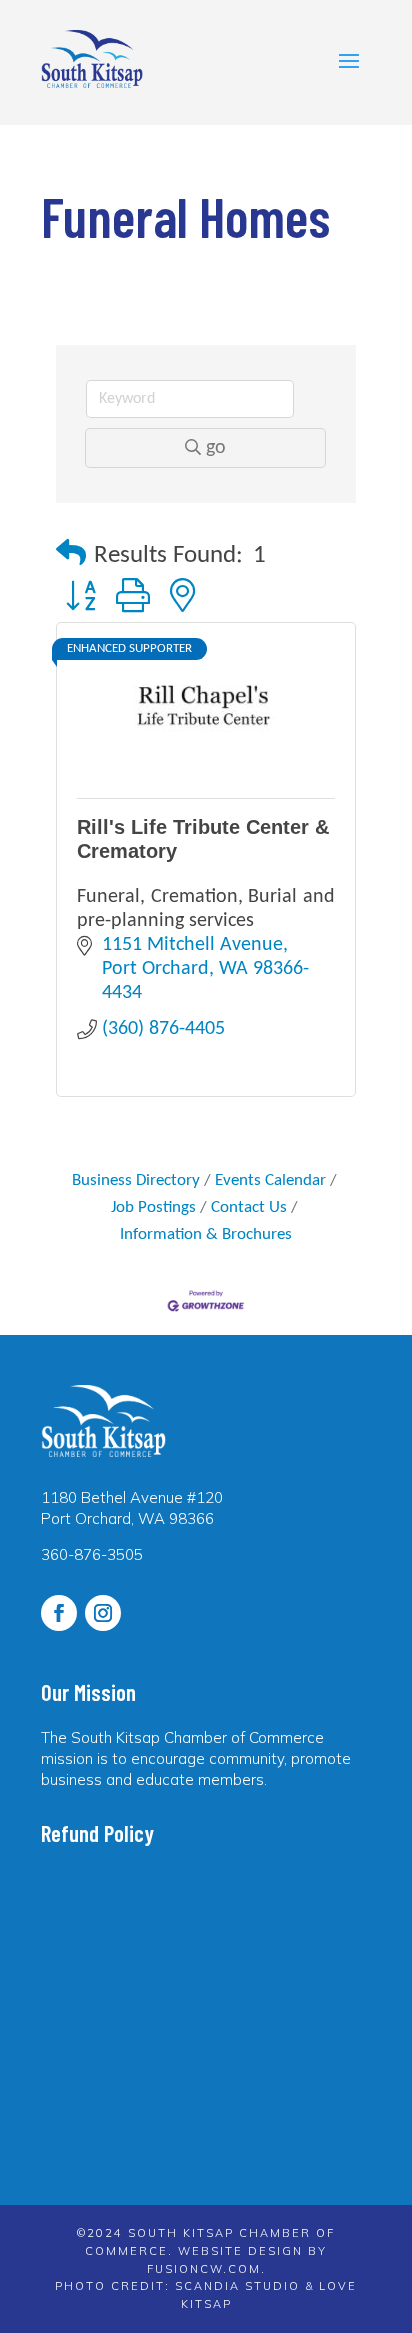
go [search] (216, 448)
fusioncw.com (204, 2269)
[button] (71, 555)
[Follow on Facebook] (59, 1613)
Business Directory (136, 1180)
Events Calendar (270, 1180)
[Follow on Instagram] (103, 1613)
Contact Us (249, 1207)
